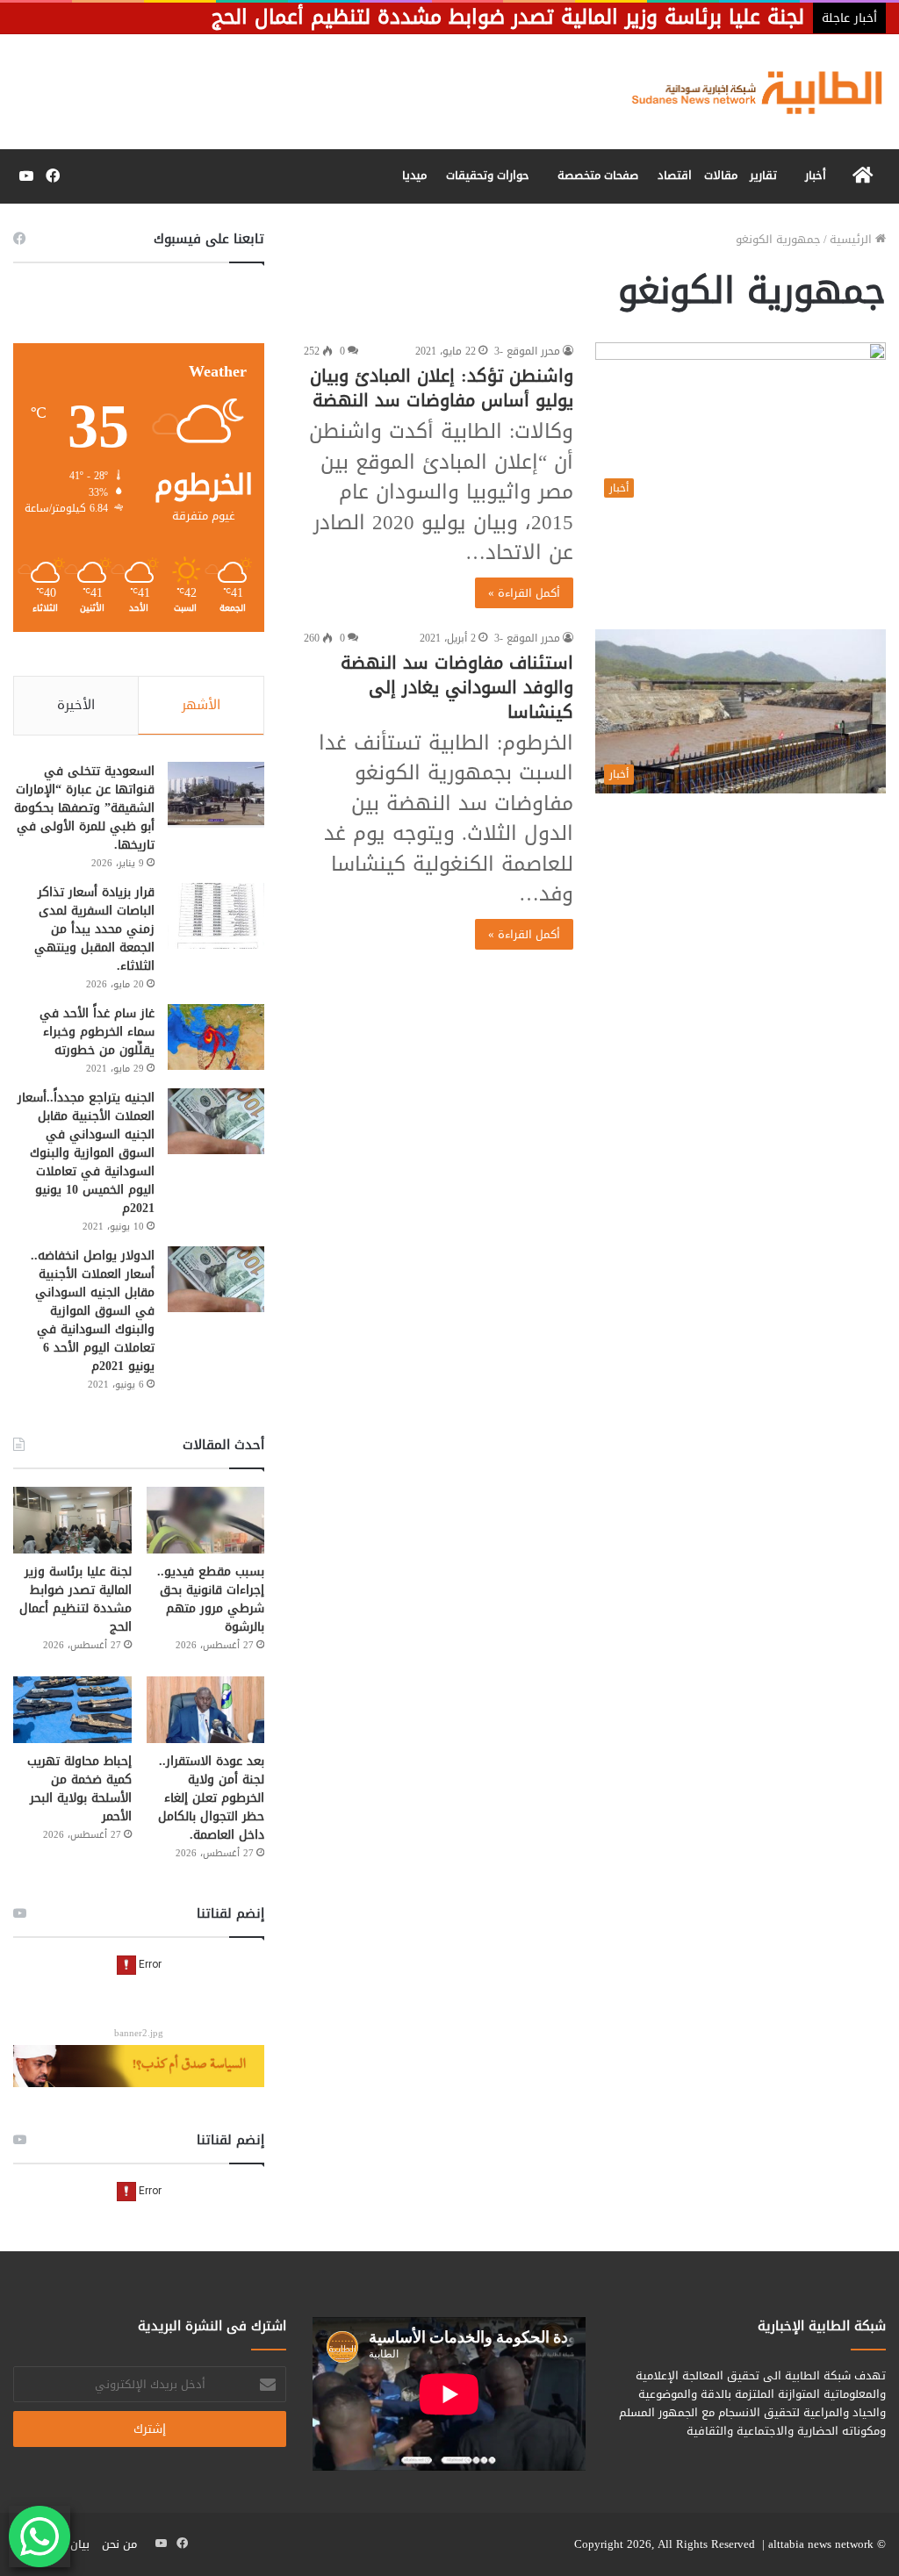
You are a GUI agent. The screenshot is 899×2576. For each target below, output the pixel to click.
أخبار (816, 175)
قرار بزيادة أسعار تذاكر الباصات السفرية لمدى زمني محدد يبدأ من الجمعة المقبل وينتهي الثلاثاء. (94, 929)
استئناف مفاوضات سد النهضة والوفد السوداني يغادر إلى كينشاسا (457, 687)
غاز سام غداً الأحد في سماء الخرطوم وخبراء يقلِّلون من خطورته (97, 1032)
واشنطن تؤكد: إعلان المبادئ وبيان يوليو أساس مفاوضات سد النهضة (442, 388)
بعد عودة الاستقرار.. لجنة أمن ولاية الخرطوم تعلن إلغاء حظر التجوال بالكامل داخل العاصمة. (211, 1798)
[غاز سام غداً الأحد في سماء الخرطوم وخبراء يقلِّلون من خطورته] (216, 1037)
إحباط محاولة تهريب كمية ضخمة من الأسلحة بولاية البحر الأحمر (79, 1789)
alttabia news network (821, 2544)
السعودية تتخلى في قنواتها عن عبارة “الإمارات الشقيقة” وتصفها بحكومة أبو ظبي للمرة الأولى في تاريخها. (84, 808)
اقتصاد (675, 175)
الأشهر (201, 705)
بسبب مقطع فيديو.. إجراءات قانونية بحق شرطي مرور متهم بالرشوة (211, 1599)
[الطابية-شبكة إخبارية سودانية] (749, 92)
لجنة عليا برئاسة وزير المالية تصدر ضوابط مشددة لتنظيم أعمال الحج (76, 1599)
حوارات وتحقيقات (488, 175)
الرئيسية (852, 239)
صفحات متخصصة (598, 175)
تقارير (763, 175)
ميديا (414, 175)
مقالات (721, 175)
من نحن (119, 2544)
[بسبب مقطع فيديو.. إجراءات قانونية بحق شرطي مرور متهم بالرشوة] (206, 1520)
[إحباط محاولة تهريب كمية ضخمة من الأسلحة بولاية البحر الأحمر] (72, 1710)
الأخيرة (76, 705)
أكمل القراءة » (524, 593)
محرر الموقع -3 (527, 351)
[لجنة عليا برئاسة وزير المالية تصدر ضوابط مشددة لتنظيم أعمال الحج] (72, 1520)
